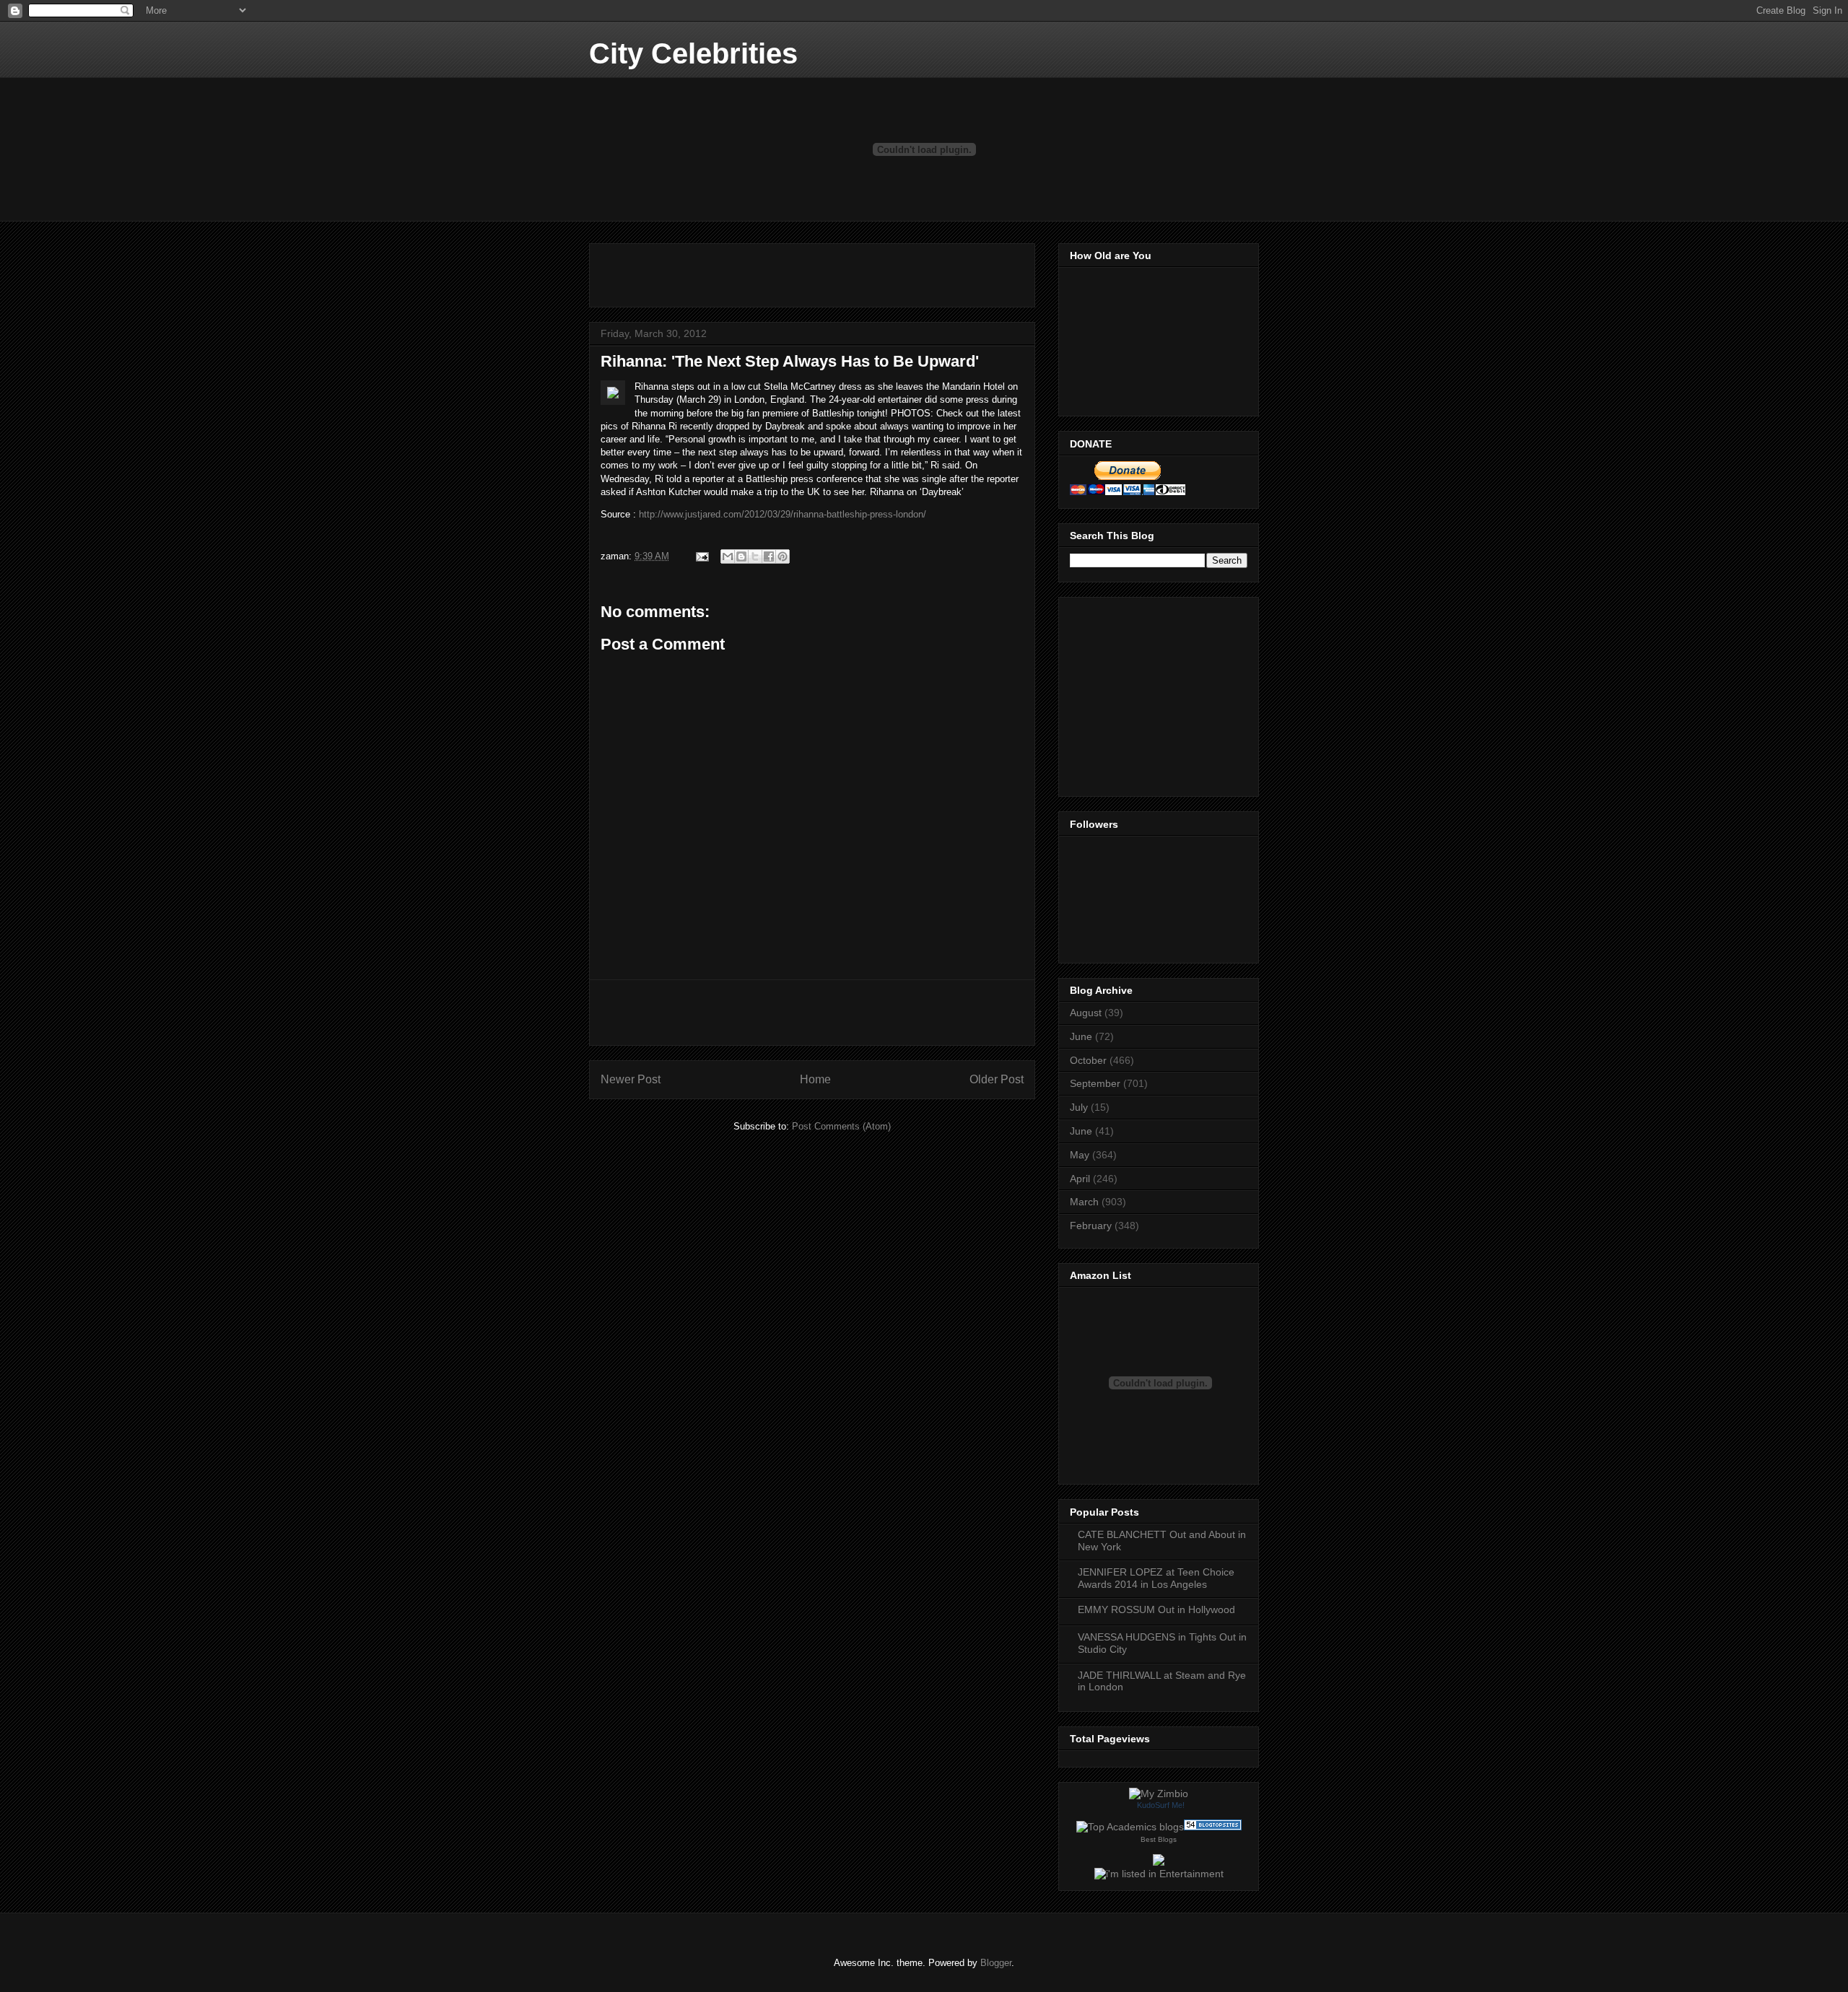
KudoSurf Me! (1161, 1805)
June (1081, 1036)
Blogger (996, 1963)
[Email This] (728, 556)
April (1080, 1179)
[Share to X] (755, 556)
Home (815, 1079)
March (1084, 1202)
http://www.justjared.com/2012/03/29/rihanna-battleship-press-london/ (783, 514)
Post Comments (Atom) (841, 1126)
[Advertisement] (770, 271)
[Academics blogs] (1130, 1827)
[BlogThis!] (741, 556)
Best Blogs (1159, 1839)
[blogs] (1213, 1827)
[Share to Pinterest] (783, 556)
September (1095, 1083)
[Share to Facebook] (769, 556)
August (1086, 1013)
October (1088, 1060)
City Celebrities (693, 53)
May (1080, 1155)
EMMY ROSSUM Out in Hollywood (1156, 1609)
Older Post (997, 1079)
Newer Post (631, 1079)
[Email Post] (701, 556)
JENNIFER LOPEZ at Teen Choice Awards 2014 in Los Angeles (1156, 1578)
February (1091, 1226)
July (1079, 1107)
